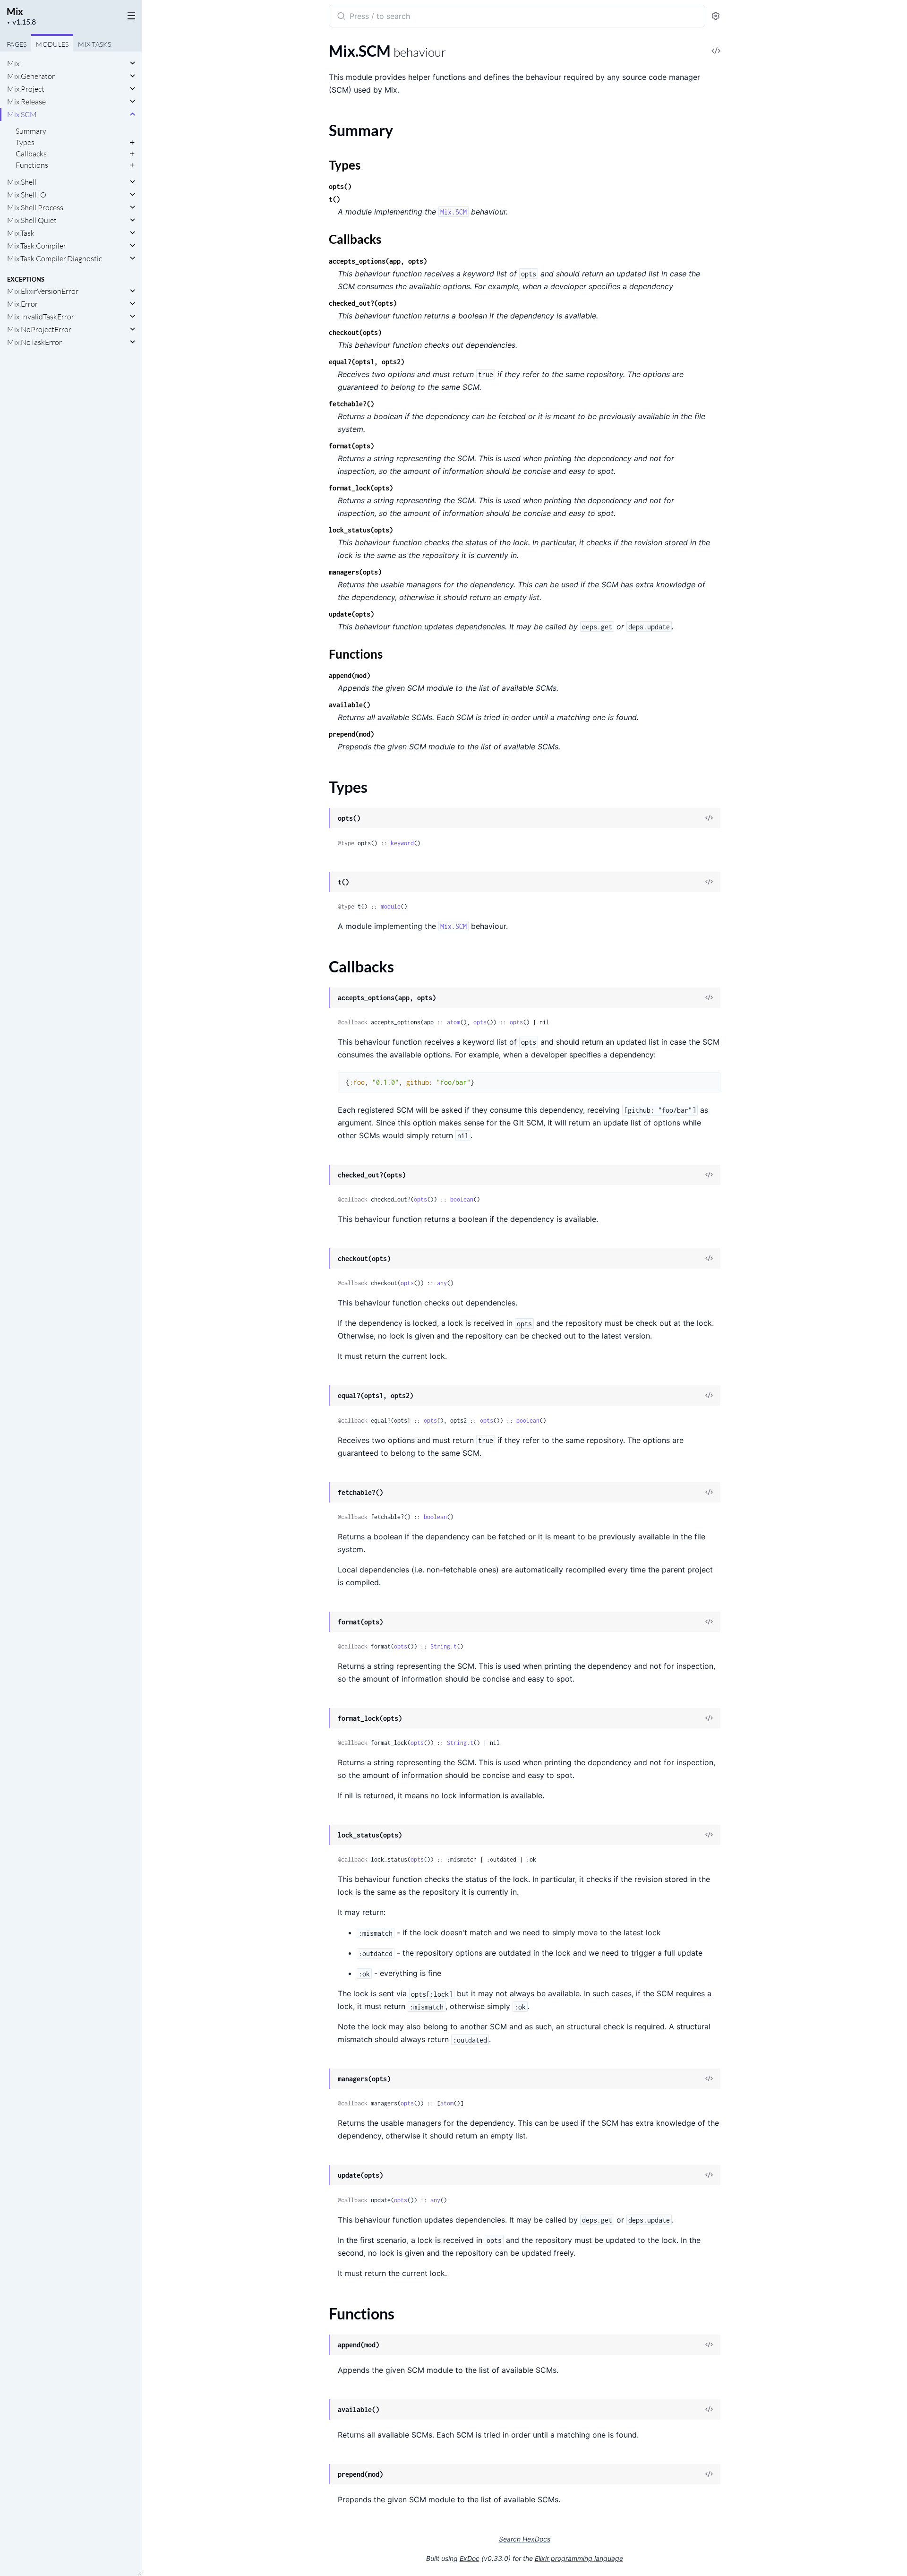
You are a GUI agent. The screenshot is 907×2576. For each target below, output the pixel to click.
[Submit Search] (340, 17)
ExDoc (470, 2558)
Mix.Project (26, 89)
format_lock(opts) (361, 488)
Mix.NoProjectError (39, 329)
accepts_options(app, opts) (378, 261)
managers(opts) (355, 572)
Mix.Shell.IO (27, 195)
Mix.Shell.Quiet (32, 220)
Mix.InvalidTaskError (41, 317)
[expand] (133, 63)
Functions (32, 165)
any (442, 1283)
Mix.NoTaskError (34, 342)
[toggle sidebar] (129, 15)
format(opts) (351, 446)
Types (25, 142)
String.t (444, 1646)
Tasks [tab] (94, 44)
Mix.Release (26, 102)
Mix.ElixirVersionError (43, 291)
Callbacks (31, 154)
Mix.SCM (22, 114)
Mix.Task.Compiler (37, 246)
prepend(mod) (351, 734)
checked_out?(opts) (363, 303)
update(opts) (351, 614)
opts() (340, 186)
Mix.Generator (31, 76)
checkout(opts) (355, 332)
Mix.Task (21, 233)
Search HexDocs (525, 2539)
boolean (462, 1199)
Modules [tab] (52, 44)
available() (350, 705)
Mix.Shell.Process (35, 207)
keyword (402, 843)
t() (334, 199)
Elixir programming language (579, 2558)
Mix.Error (22, 304)
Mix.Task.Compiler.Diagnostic (55, 258)
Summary (31, 131)
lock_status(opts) (361, 530)
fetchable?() (351, 404)
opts (480, 1022)
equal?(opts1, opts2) (367, 362)
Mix (15, 11)
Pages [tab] (17, 44)
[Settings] (716, 16)
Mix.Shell (22, 182)
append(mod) (350, 675)
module (391, 906)
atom (453, 1022)
